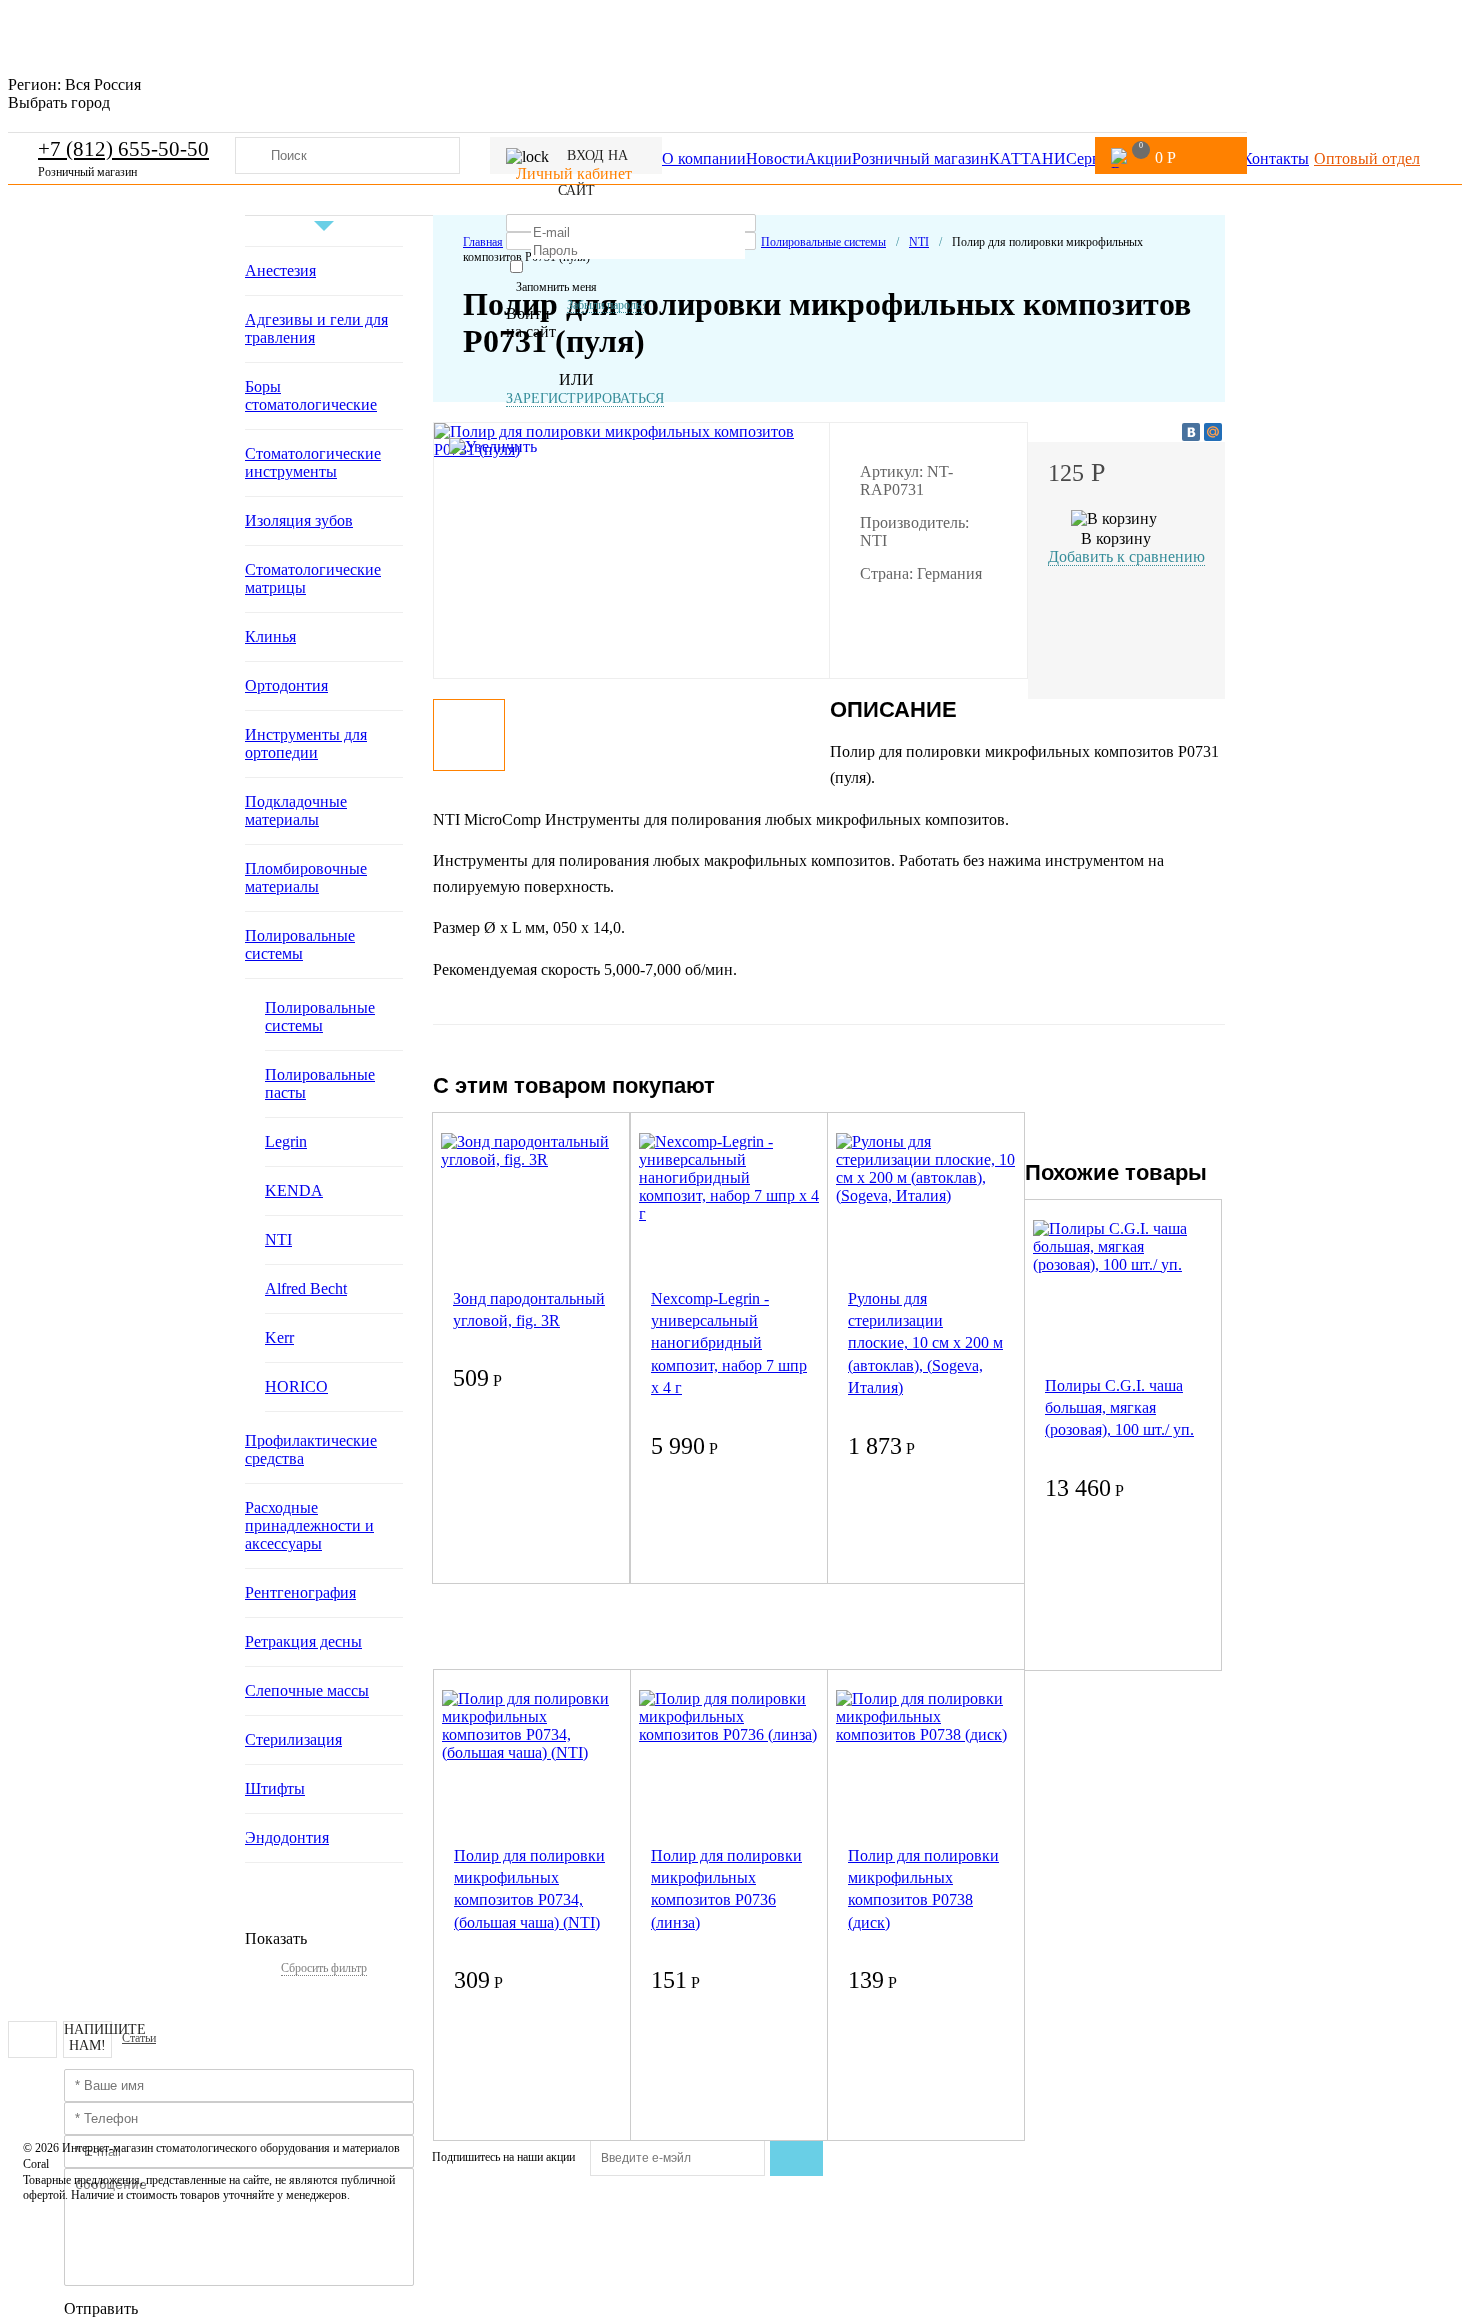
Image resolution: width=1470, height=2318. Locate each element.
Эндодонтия (287, 1837)
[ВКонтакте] (1191, 432)
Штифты (275, 1788)
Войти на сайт (531, 322)
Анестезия (280, 270)
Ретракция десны (303, 1641)
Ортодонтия (286, 685)
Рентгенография (300, 1592)
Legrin (286, 1141)
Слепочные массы (307, 1690)
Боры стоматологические (311, 395)
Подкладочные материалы (296, 810)
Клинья (270, 636)
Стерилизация (293, 1739)
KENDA (294, 1190)
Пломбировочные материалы (306, 877)
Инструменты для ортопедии (306, 743)
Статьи (139, 2038)
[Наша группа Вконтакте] (32, 2039)
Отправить (101, 2308)
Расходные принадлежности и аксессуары (309, 1525)
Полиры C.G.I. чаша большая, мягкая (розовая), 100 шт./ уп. (1119, 1408)
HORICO (296, 1386)
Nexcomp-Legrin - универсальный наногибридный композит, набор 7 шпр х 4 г (729, 1343)
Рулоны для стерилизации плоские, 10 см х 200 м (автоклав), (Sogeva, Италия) (925, 1343)
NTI (278, 1239)
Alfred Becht (306, 1288)
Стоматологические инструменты (313, 462)
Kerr (279, 1337)
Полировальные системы (300, 944)
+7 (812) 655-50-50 (123, 149)
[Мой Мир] (1213, 432)
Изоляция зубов (299, 520)
